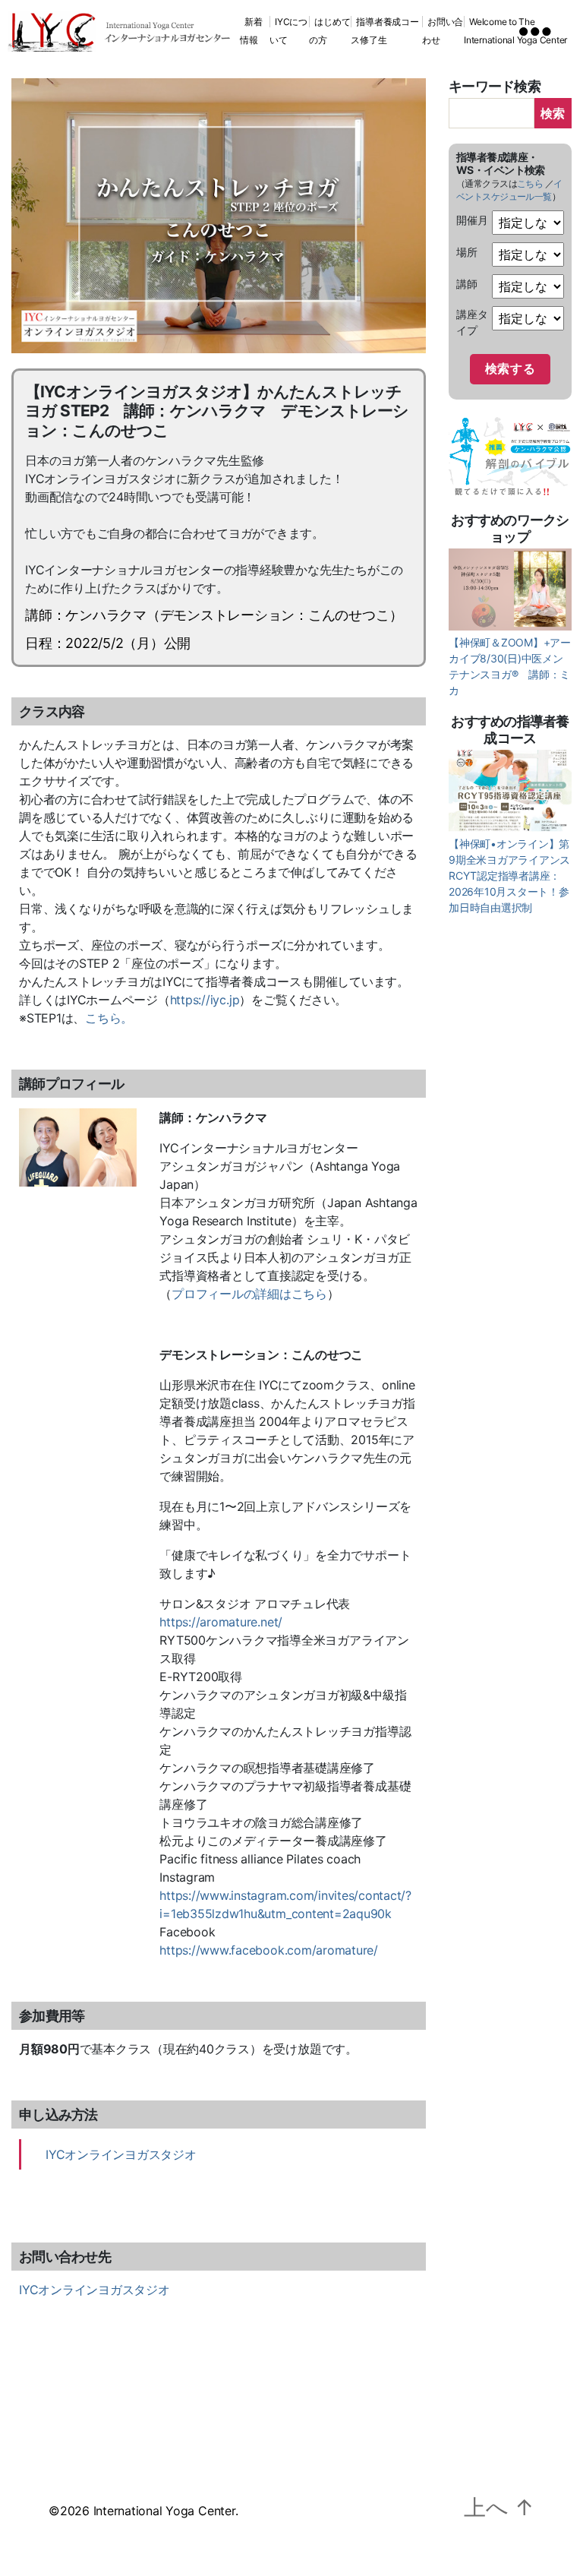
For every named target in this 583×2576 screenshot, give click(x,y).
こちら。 (109, 1018)
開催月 (472, 220)
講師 (467, 284)
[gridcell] (219, 881)
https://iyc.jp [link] (205, 1000)
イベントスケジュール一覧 (509, 190)
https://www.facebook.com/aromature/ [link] (269, 1950)
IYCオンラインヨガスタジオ (121, 2154)
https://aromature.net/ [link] (221, 1622)
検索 (553, 113)
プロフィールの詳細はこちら (249, 1294)
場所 (467, 252)
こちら (530, 183)
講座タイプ (472, 322)
